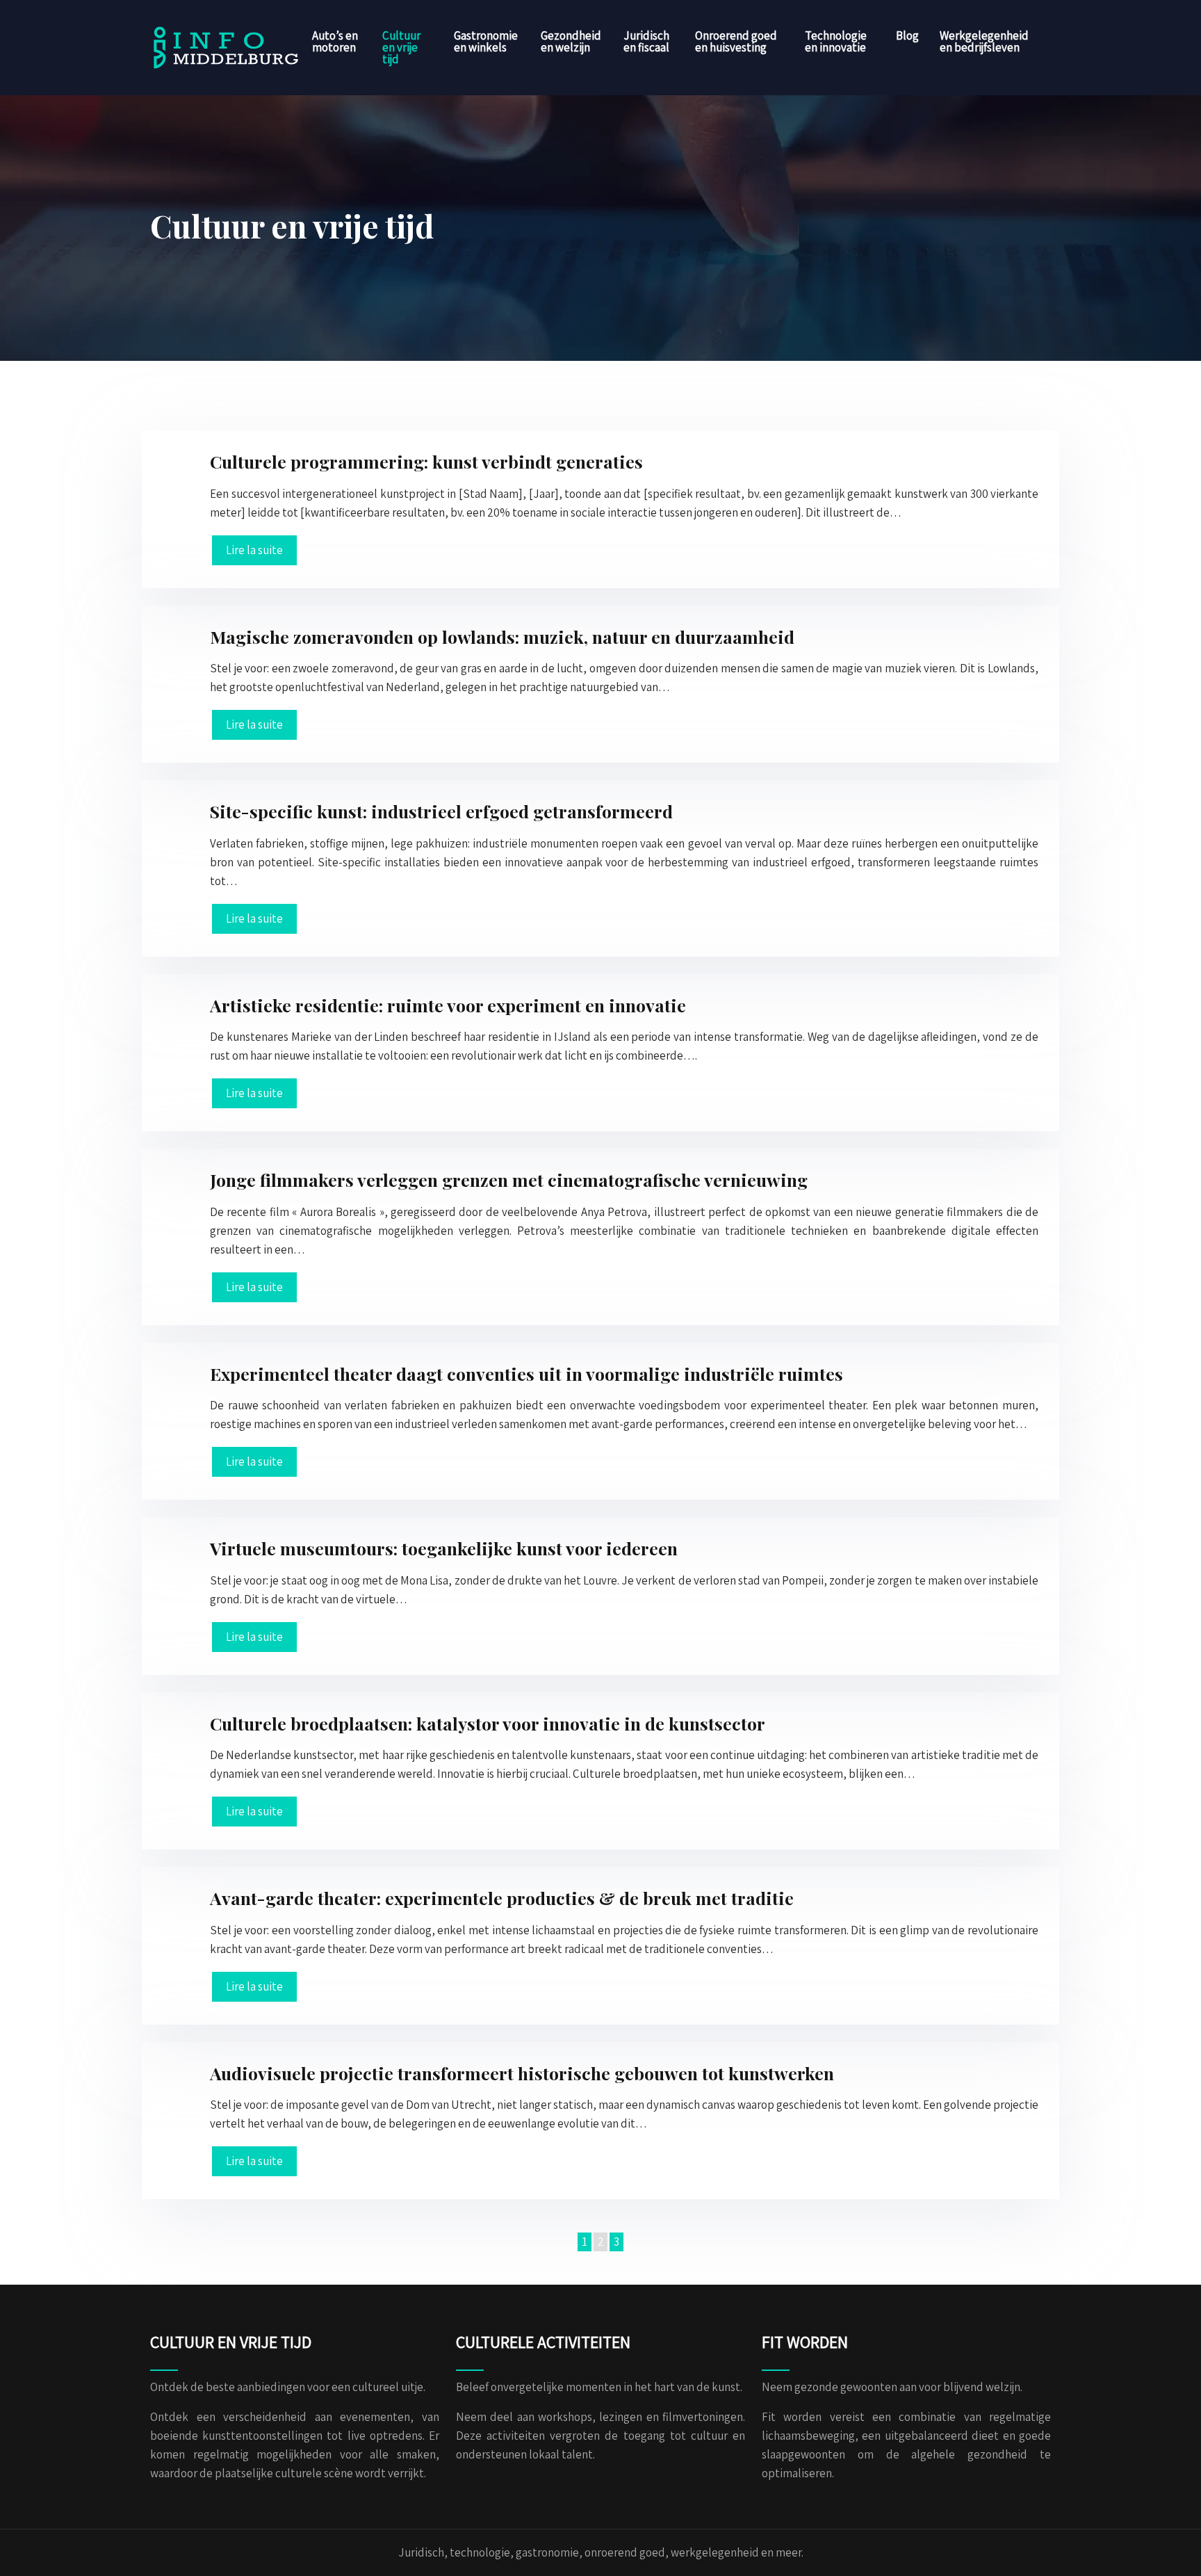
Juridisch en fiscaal (646, 41)
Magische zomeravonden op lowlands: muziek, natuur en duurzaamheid (502, 637)
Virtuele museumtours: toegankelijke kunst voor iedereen (444, 1548)
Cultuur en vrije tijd (401, 47)
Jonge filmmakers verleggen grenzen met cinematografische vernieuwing (509, 1180)
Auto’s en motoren (335, 41)
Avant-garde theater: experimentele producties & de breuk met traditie (502, 1898)
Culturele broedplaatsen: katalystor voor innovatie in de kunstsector (488, 1723)
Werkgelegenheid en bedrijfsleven (984, 41)
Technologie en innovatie (836, 41)
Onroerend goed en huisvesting (736, 41)
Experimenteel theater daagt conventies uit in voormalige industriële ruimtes (526, 1374)
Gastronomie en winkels (486, 41)
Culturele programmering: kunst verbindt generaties (426, 461)
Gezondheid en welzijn (571, 41)
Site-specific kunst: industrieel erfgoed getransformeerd (441, 811)
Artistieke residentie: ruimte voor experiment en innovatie (448, 1005)
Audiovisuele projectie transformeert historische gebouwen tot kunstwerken (522, 2073)
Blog (907, 35)
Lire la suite (254, 550)
